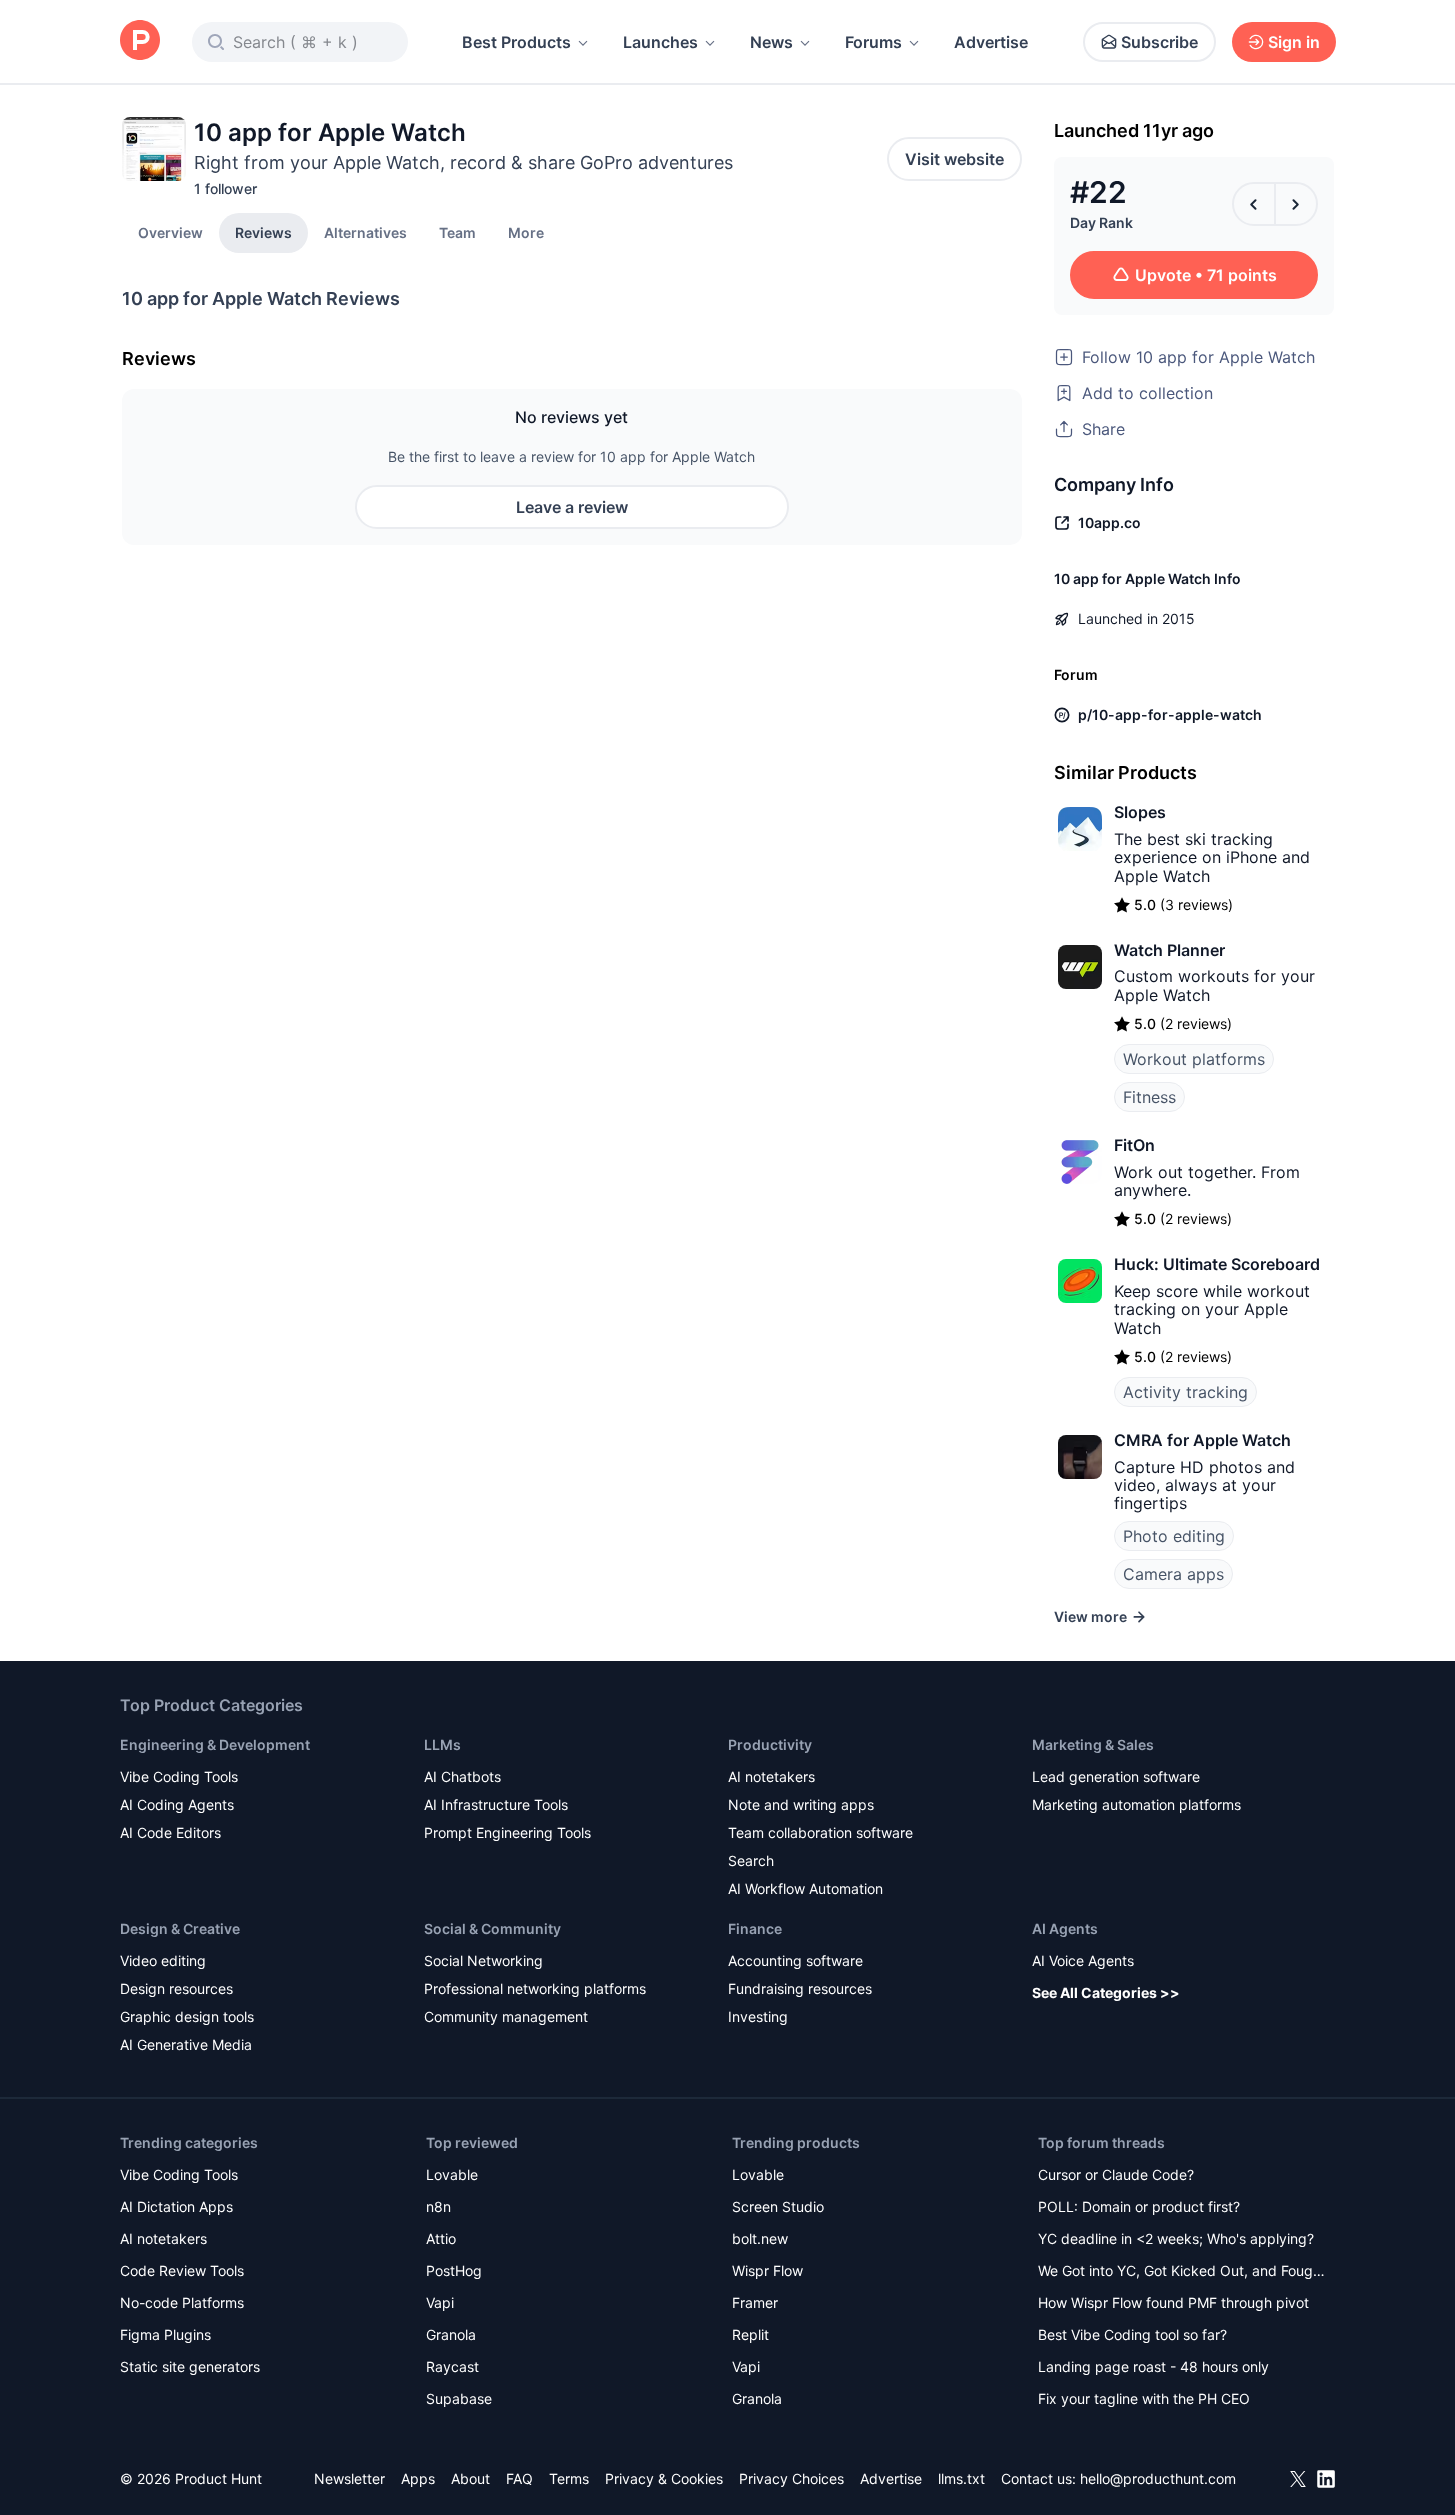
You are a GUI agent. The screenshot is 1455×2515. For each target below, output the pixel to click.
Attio (441, 2238)
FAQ (519, 2478)
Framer (755, 2302)
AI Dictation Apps (176, 2206)
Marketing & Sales (1093, 1744)
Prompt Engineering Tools (507, 1832)
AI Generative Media (186, 2044)
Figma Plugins (165, 2334)
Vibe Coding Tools (179, 1776)
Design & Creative (180, 1928)
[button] (526, 232)
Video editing (163, 1960)
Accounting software (795, 1960)
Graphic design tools (187, 2016)
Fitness (1149, 1097)
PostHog (454, 2270)
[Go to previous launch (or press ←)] (1254, 204)
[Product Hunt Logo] (140, 41)
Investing (758, 2016)
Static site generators (190, 2366)
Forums (873, 42)
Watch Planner (1169, 950)
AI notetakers (771, 1776)
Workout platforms (1194, 1059)
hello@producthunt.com (1158, 2478)
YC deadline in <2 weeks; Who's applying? (1176, 2238)
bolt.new (760, 2238)
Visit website (954, 159)
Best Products (516, 42)
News (771, 42)
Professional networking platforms (535, 1988)
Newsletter (349, 2478)
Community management (506, 2016)
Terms (569, 2478)
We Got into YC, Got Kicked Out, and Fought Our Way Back (1182, 2272)
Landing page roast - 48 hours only (1153, 2366)
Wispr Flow (767, 2270)
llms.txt (961, 2478)
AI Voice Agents (1083, 1960)
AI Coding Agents (177, 1804)
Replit (750, 2334)
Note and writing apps (801, 1804)
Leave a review (572, 507)
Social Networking (483, 1960)
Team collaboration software (820, 1832)
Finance (755, 1928)
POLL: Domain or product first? (1139, 2206)
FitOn (1134, 1145)
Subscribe (1159, 42)
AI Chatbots (462, 1776)
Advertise (991, 42)
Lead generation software (1116, 1776)
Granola (451, 2334)
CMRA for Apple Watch (1202, 1440)
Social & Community (492, 1928)
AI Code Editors (170, 1832)
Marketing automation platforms (1136, 1804)
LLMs (442, 1744)
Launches (660, 42)
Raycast (452, 2366)
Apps (418, 2478)
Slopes (1140, 812)
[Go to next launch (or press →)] (1296, 204)
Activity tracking (1185, 1392)
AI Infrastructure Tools (496, 1804)
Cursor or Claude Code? (1116, 2174)
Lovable (452, 2174)
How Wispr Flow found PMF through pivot (1173, 2302)
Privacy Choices (791, 2478)
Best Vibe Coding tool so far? (1132, 2334)
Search (751, 1860)
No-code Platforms (182, 2302)
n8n (438, 2206)
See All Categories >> (1106, 1992)
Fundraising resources (800, 1988)
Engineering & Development (215, 1744)
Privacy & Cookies (664, 2478)
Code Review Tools (182, 2270)
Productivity (770, 1744)
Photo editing (1174, 1536)
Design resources (176, 1988)
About (470, 2478)
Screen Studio (778, 2206)
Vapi (440, 2302)
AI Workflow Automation (805, 1888)
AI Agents (1065, 1928)
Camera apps (1173, 1574)
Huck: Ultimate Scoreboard (1217, 1264)
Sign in (1294, 42)
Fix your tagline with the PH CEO (1144, 2398)
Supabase (459, 2398)
